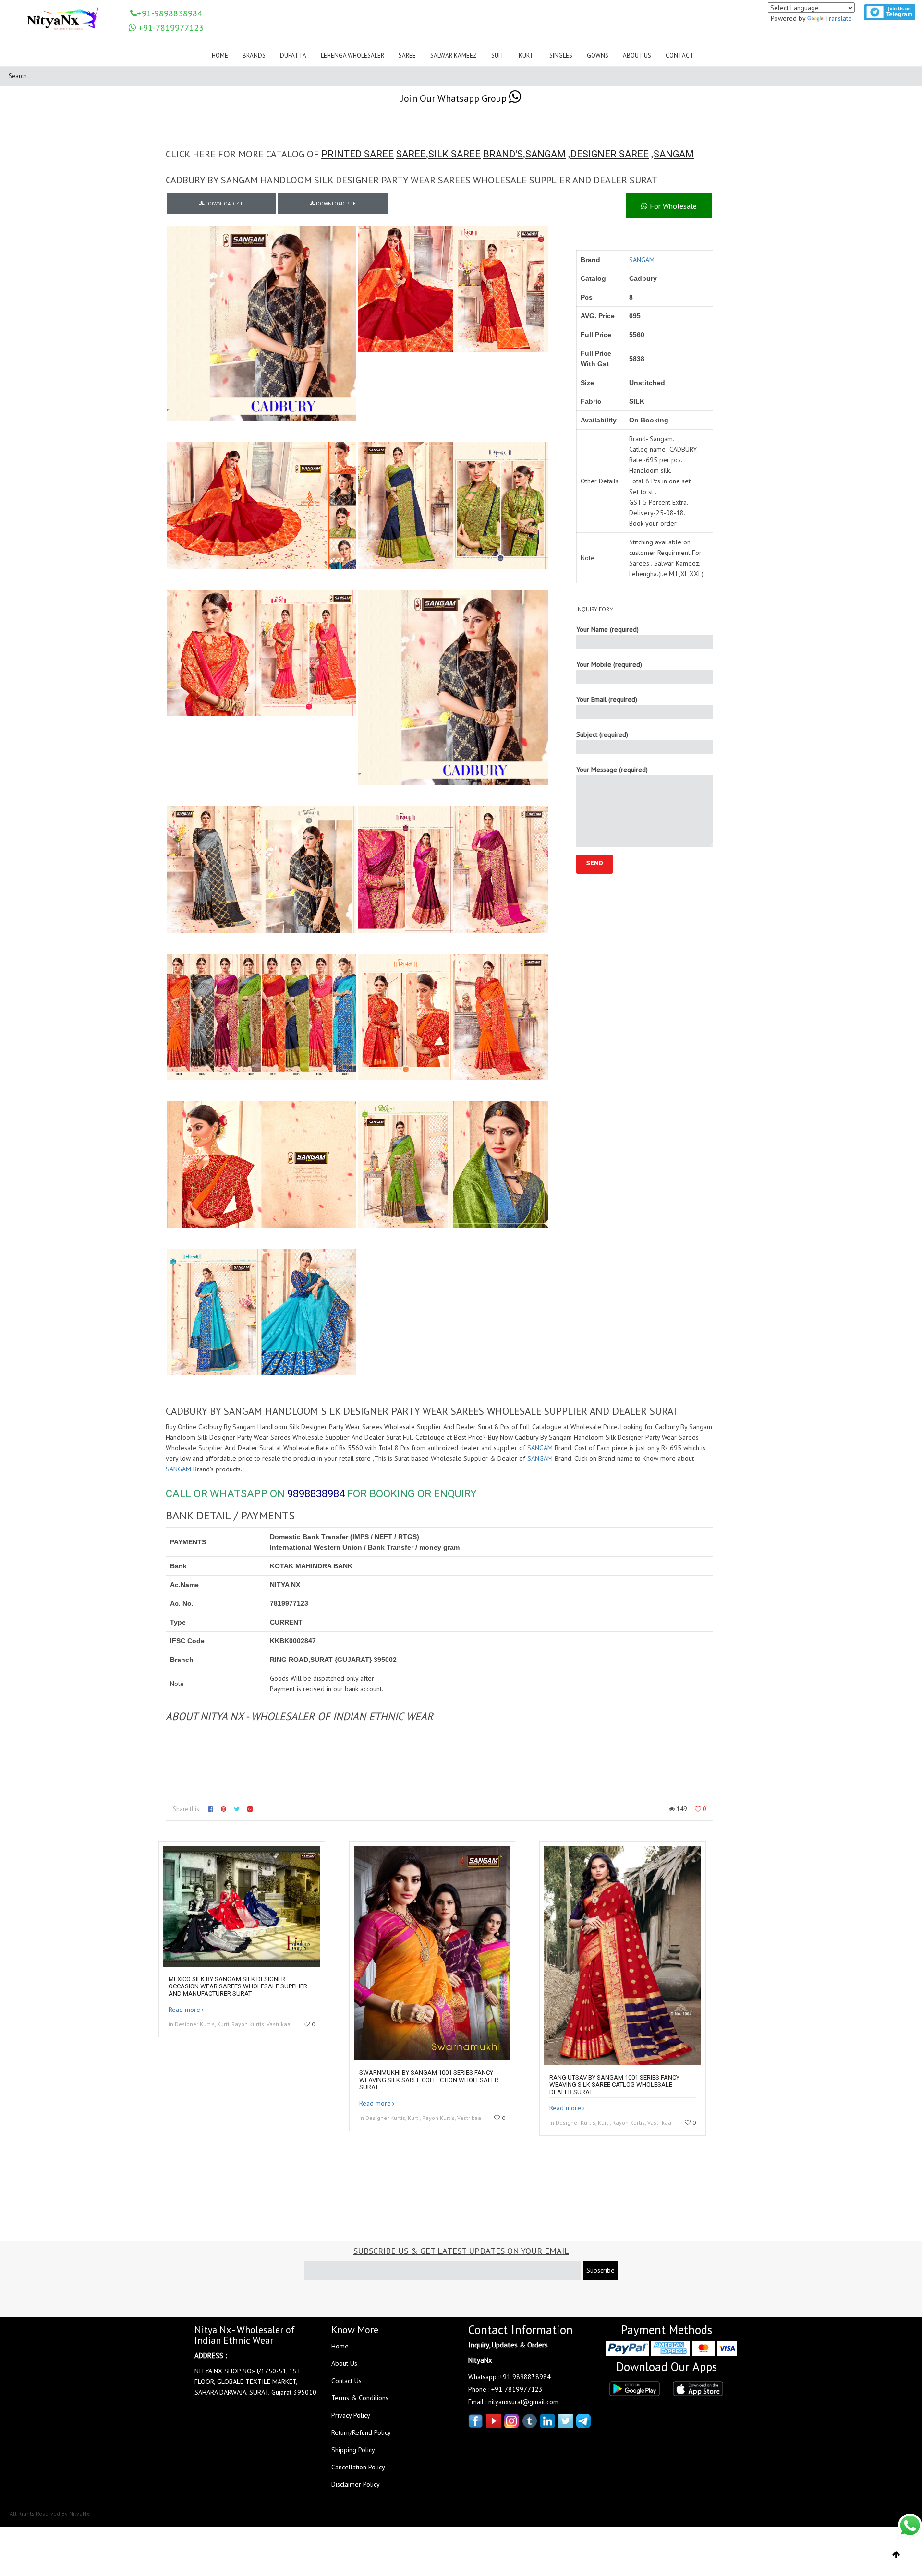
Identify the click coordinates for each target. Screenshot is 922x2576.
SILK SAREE (455, 154)
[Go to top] (896, 2555)
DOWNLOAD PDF (335, 204)
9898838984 (316, 1494)
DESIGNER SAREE (610, 154)
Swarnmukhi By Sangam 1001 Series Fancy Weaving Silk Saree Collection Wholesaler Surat (429, 2080)
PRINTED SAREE (358, 154)
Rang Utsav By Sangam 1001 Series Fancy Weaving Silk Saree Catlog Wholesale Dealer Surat (614, 2085)
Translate (838, 18)
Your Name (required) (607, 629)
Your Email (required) (607, 699)
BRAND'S (503, 154)
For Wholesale (672, 206)
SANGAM (546, 154)
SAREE (411, 154)
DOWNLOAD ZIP (224, 204)
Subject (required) (602, 734)
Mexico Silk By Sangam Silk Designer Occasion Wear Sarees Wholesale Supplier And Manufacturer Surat (238, 1986)
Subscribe (601, 2270)
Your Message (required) (612, 770)
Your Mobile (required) (609, 664)
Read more (184, 2010)
